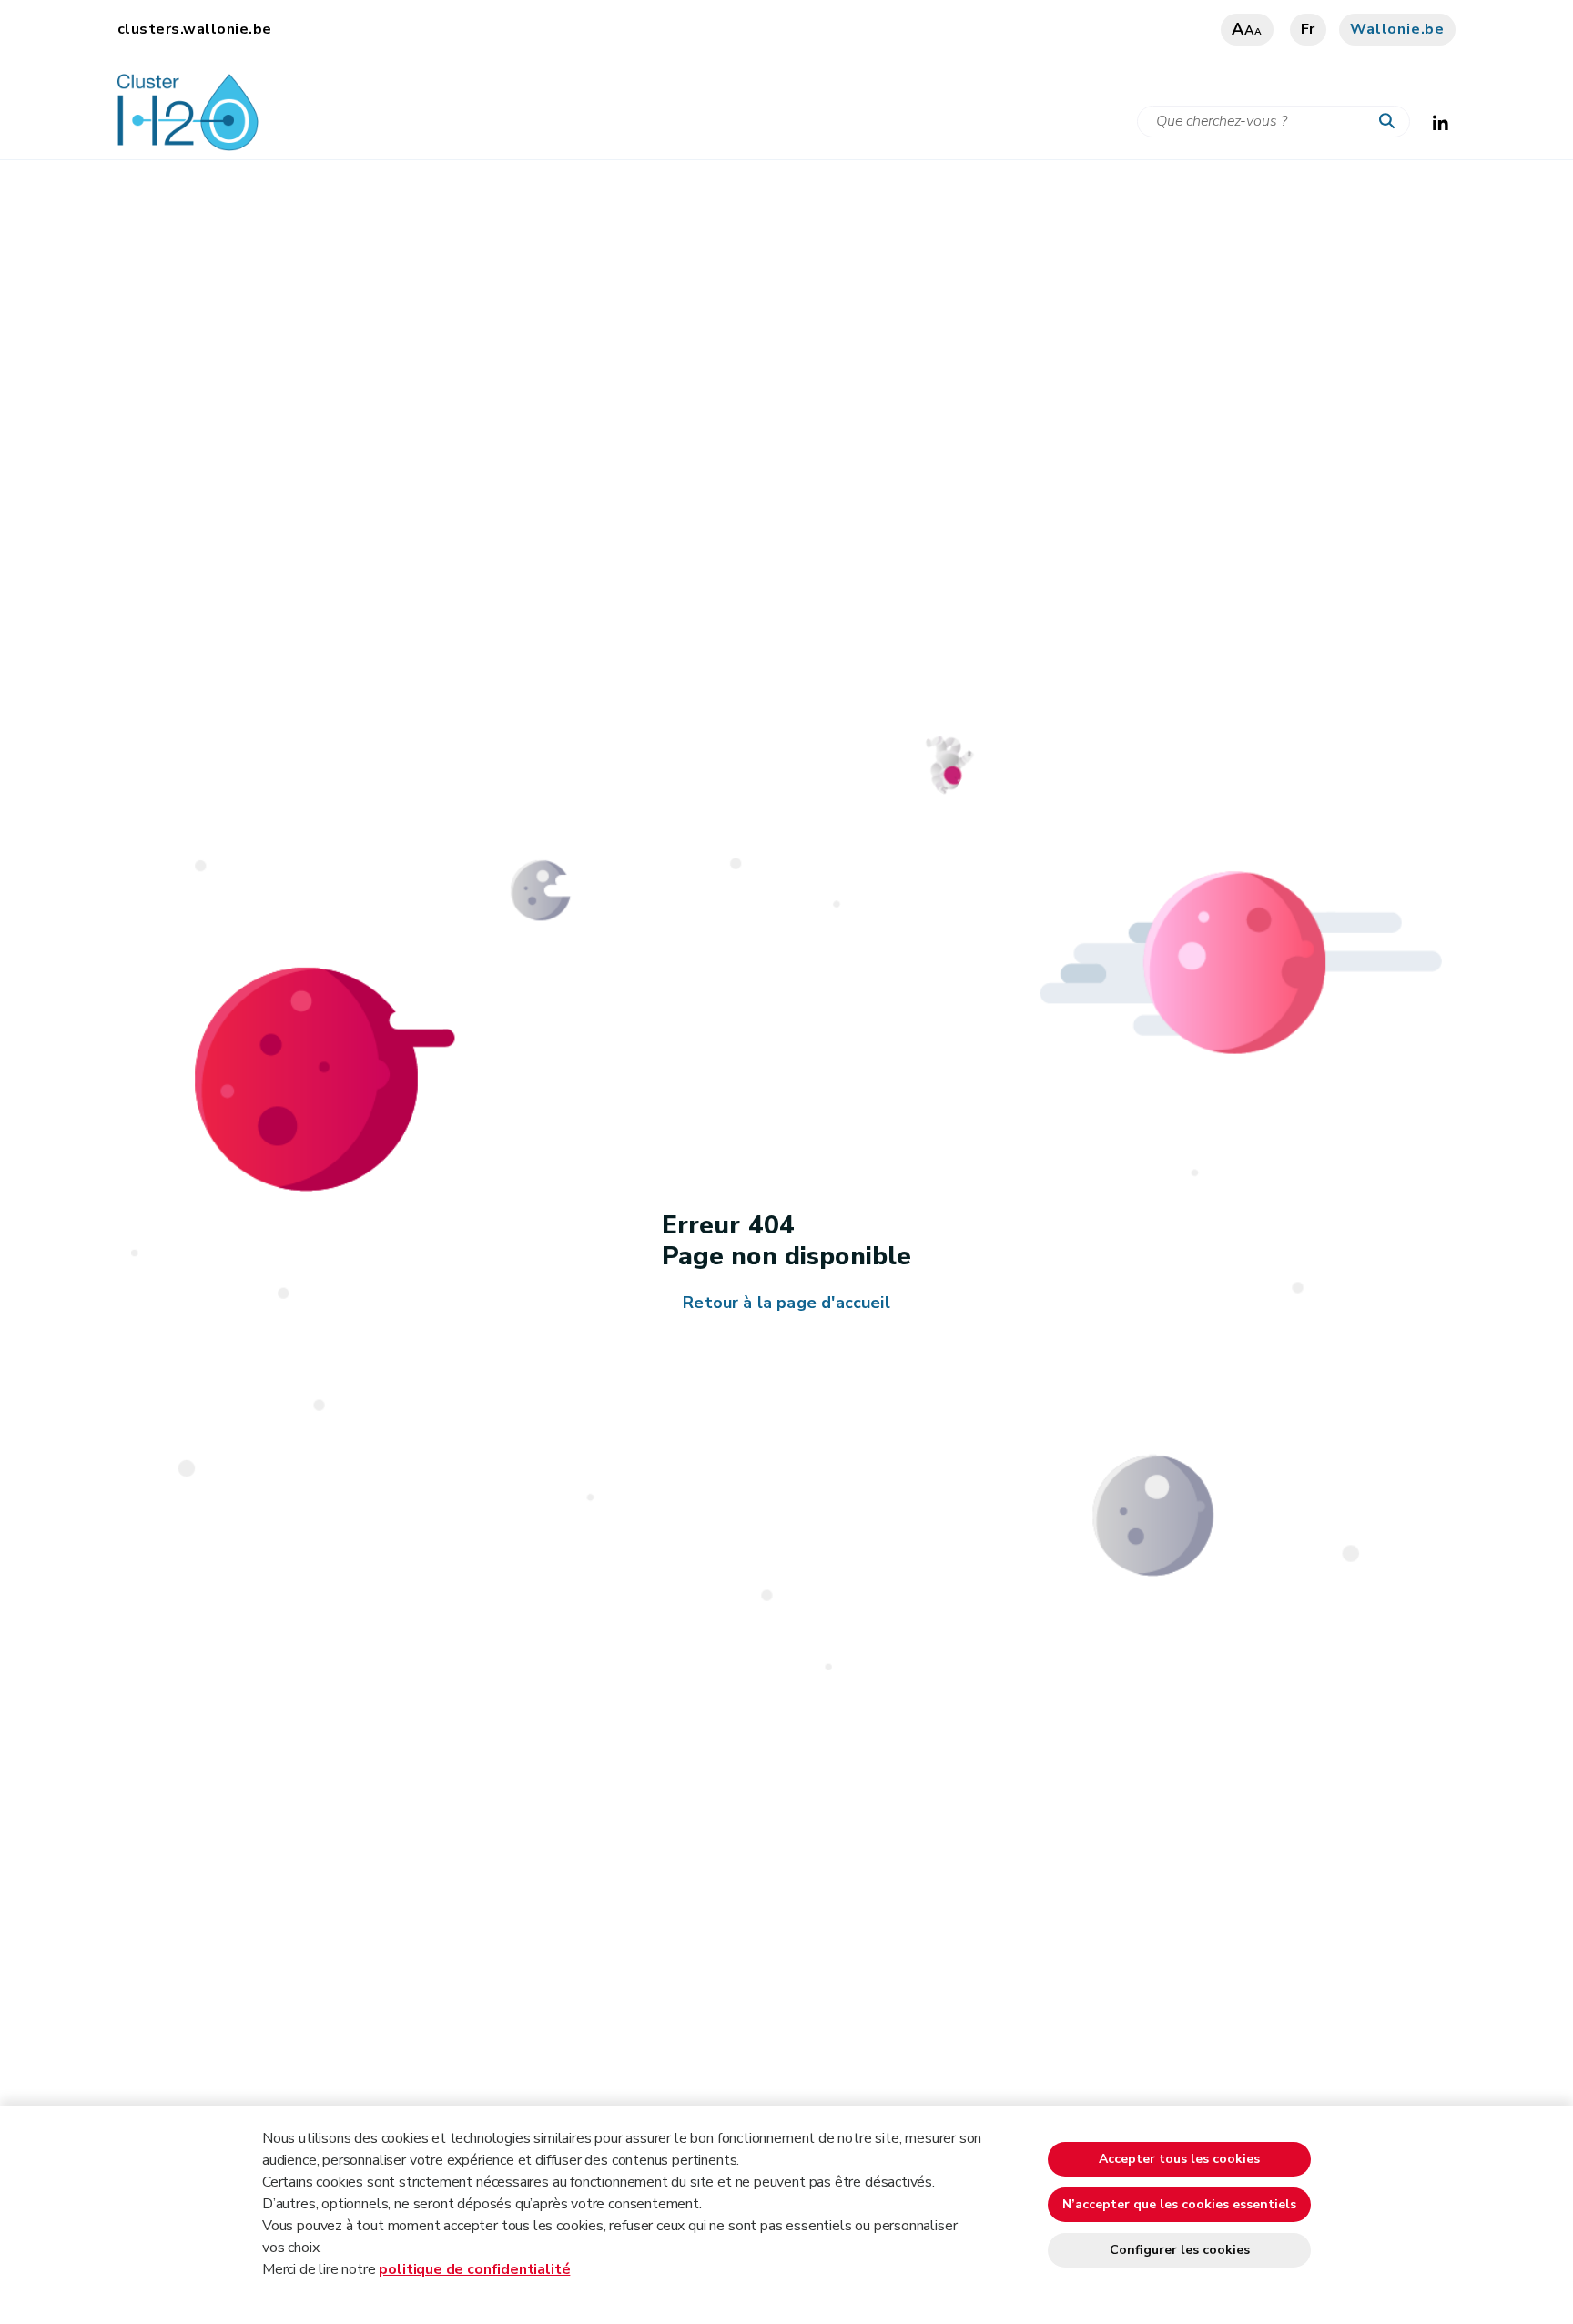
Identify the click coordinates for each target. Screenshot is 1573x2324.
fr (1309, 29)
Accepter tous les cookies (1179, 2159)
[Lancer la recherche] (1391, 122)
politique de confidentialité (474, 2269)
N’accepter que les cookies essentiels (1179, 2204)
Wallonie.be (1397, 29)
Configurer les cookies (1180, 2250)
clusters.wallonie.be (195, 29)
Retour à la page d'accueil (786, 1303)
